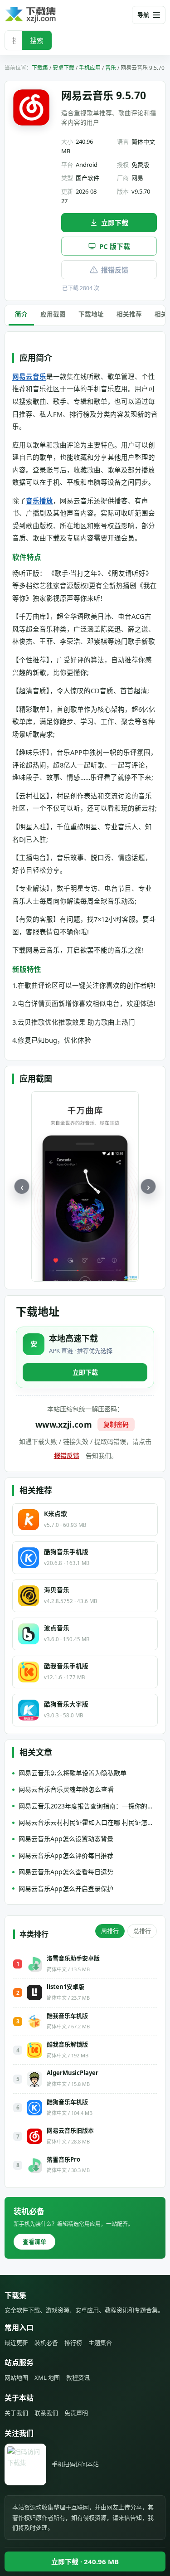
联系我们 (46, 2413)
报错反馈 (115, 270)
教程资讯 (78, 2377)
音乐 (111, 68)
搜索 (37, 40)
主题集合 (100, 2343)
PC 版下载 (115, 246)
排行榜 (73, 2343)
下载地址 (91, 314)
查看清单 (34, 2241)
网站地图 (16, 2377)
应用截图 (53, 314)
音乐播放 (39, 501)
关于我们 (16, 2413)
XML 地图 (47, 2377)
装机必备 (46, 2343)
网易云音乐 (29, 376)
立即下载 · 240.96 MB (85, 2561)
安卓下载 (63, 68)
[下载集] (45, 15)
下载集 (40, 68)
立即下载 (115, 223)
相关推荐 (129, 314)
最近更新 (16, 2343)
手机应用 (90, 68)
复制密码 (116, 1424)
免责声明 (76, 2413)
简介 (21, 314)
